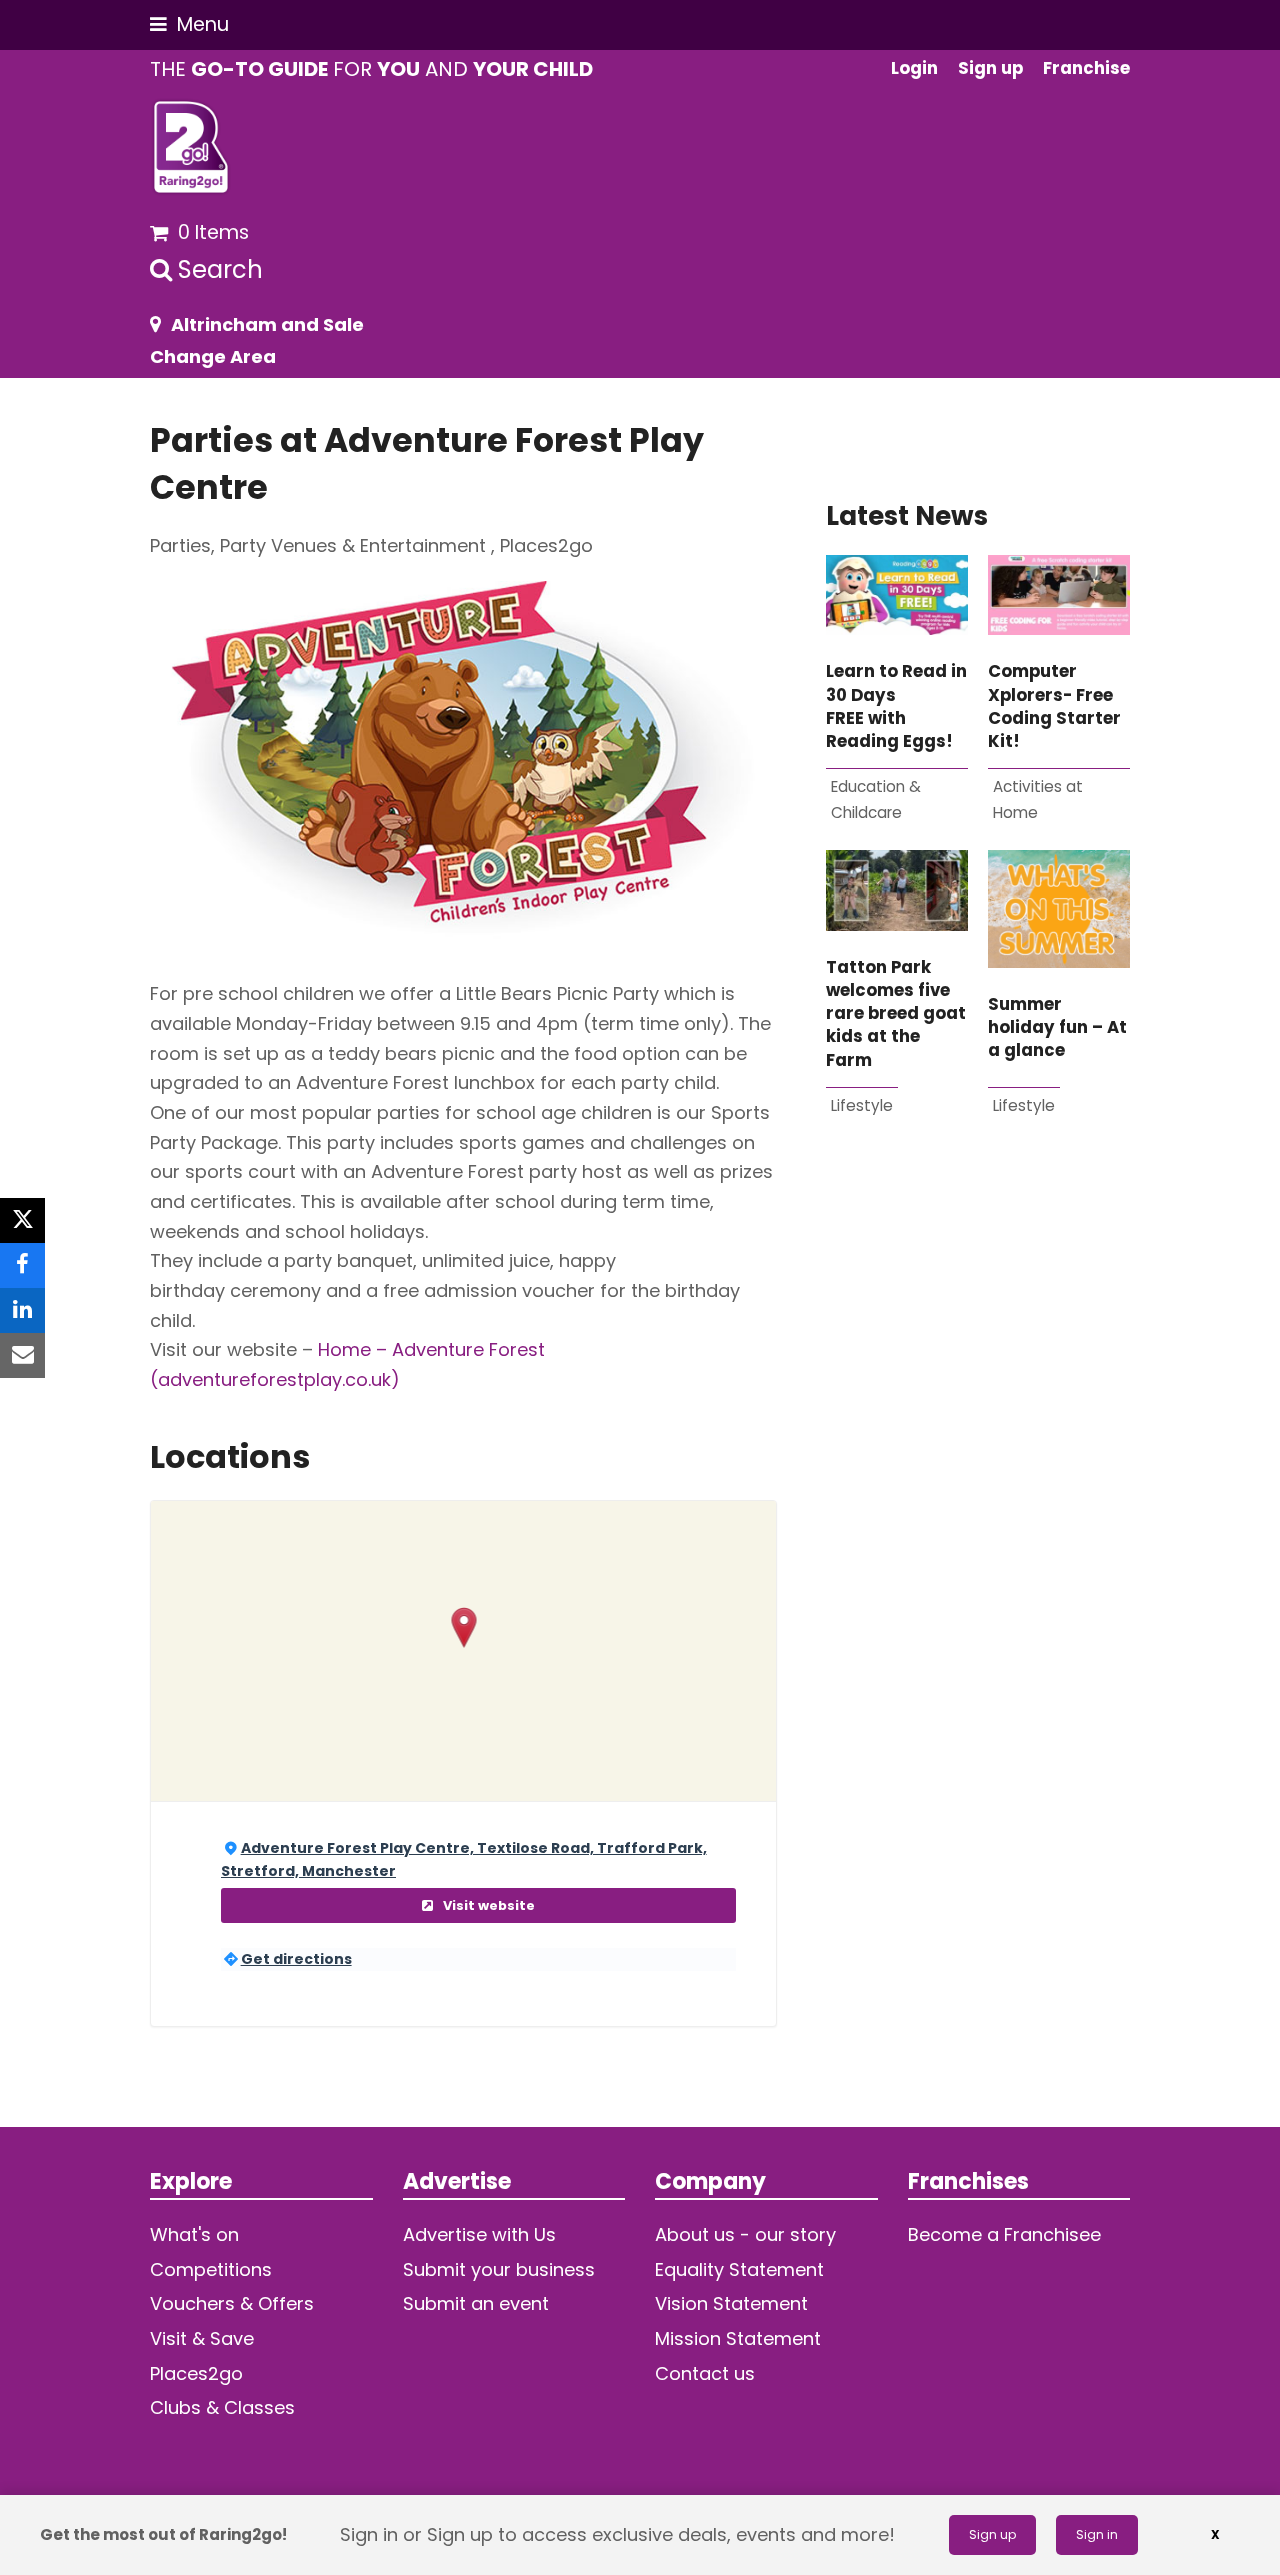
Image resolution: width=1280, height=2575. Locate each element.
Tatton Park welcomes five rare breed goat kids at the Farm (896, 1014)
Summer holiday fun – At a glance (1057, 1028)
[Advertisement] (978, 1388)
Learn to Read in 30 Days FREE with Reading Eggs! (896, 706)
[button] (189, 24)
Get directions (296, 1959)
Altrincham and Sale (267, 324)
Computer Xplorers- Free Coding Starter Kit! (1054, 706)
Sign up (992, 2534)
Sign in (1097, 2534)
